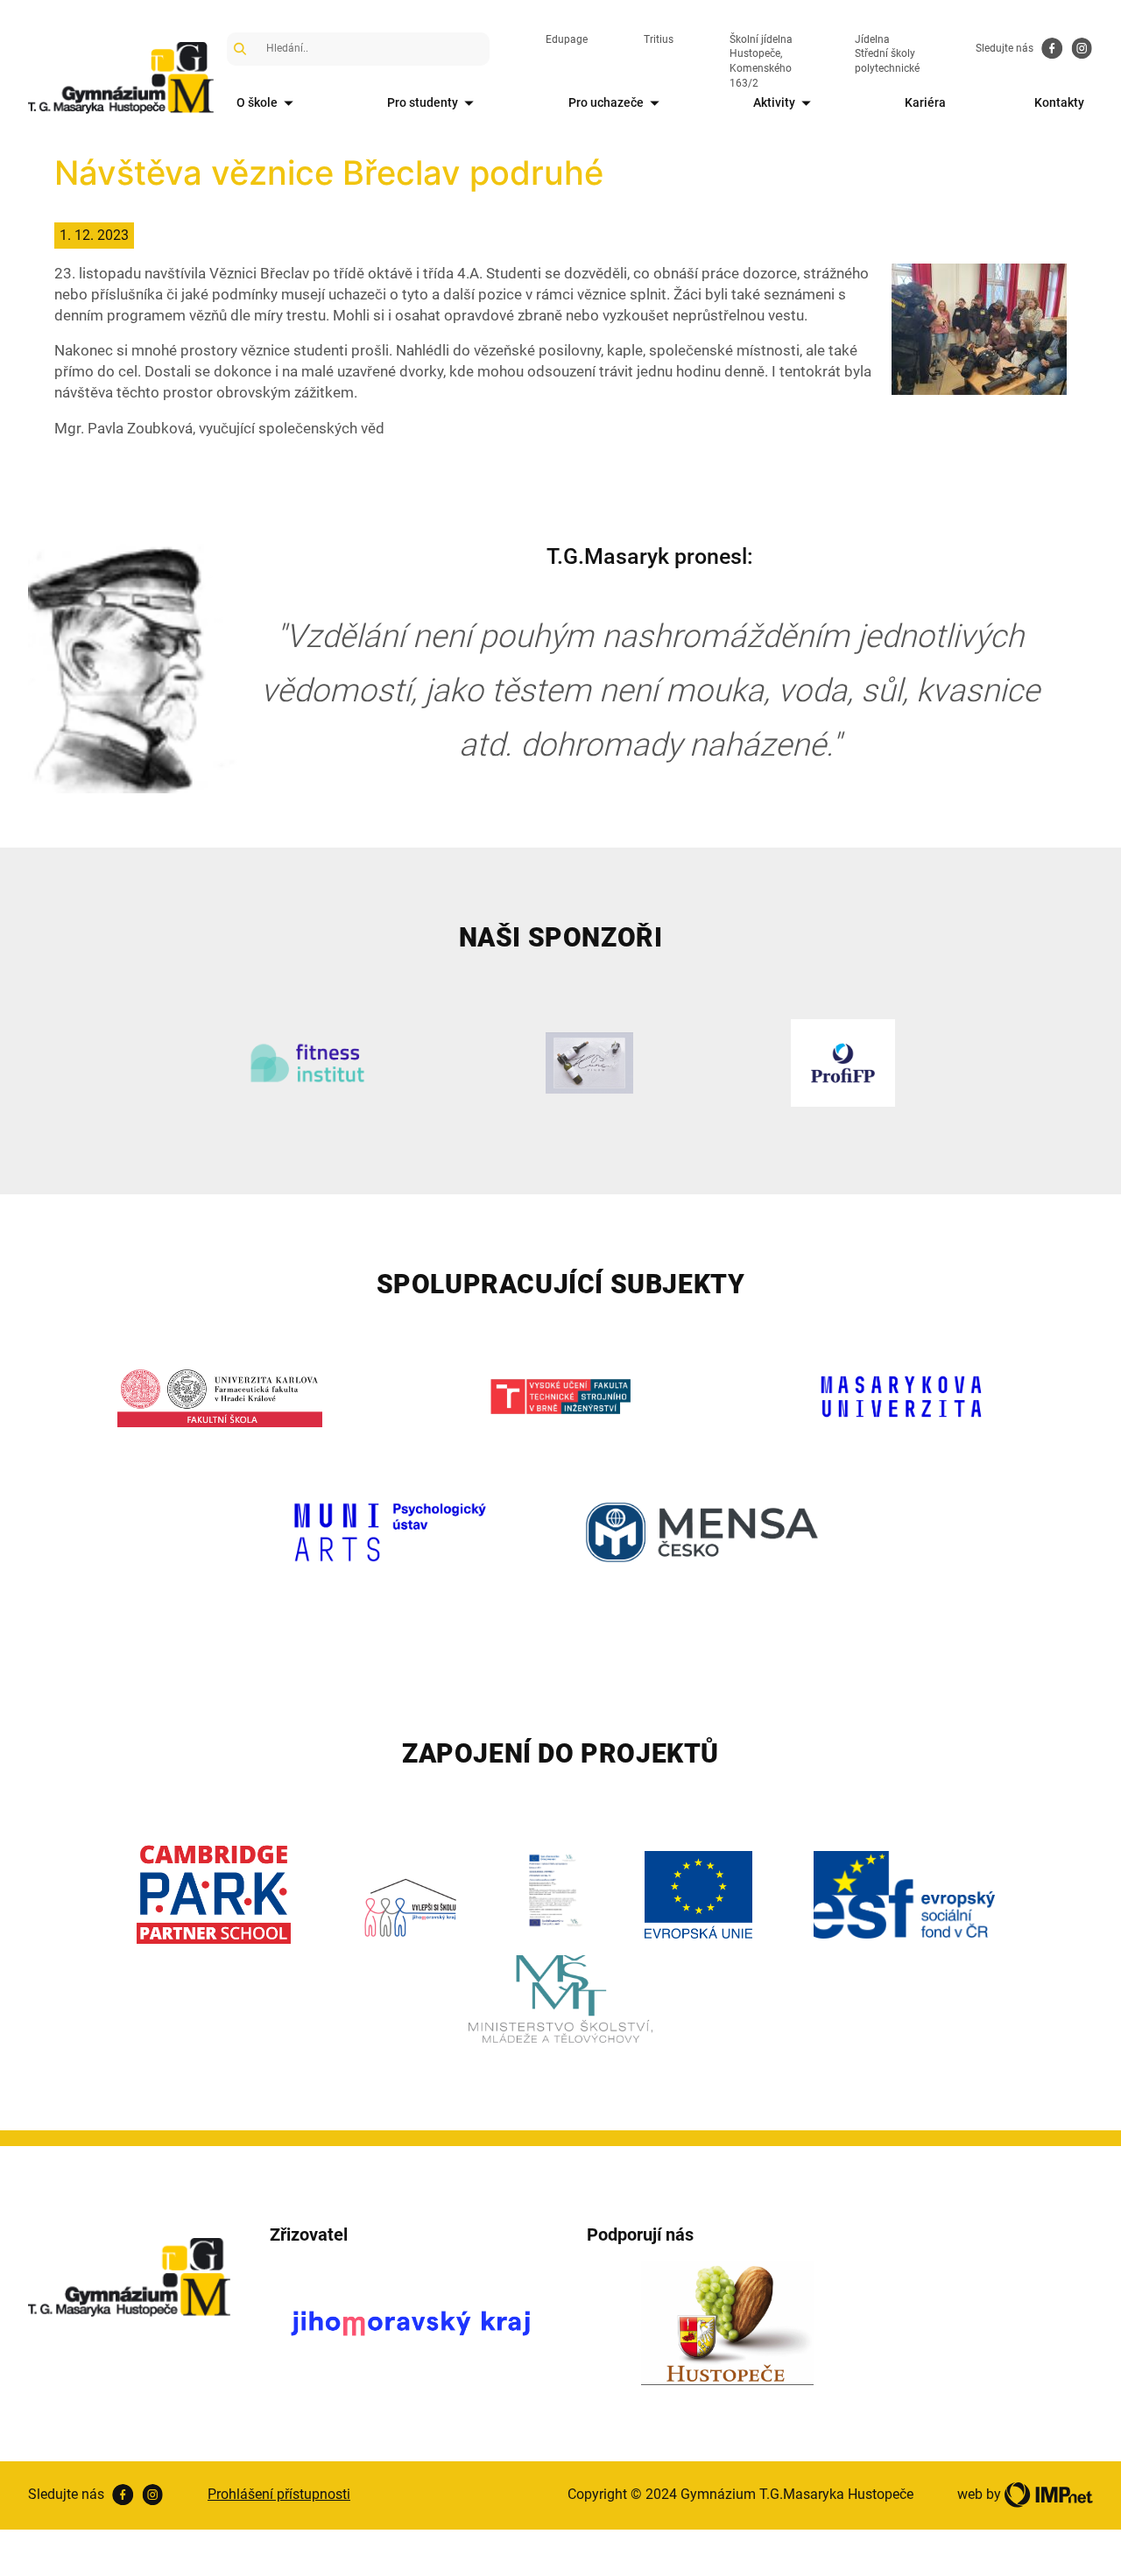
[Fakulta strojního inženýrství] (561, 1397)
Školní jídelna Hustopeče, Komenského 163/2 (761, 61)
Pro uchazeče (606, 102)
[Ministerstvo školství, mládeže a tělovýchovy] (560, 1999)
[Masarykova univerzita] (902, 1397)
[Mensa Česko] (702, 1532)
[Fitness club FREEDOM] (307, 1063)
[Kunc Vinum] (590, 1063)
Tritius (659, 39)
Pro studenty (423, 102)
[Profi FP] (843, 1063)
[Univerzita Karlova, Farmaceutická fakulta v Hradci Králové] (220, 1397)
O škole (257, 102)
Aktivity (774, 102)
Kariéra (925, 102)
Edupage (567, 39)
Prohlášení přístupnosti (279, 2494)
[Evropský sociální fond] (904, 1895)
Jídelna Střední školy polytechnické (887, 54)
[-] (979, 327)
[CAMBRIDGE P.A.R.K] (214, 1895)
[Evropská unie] (698, 1895)
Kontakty (1059, 102)
